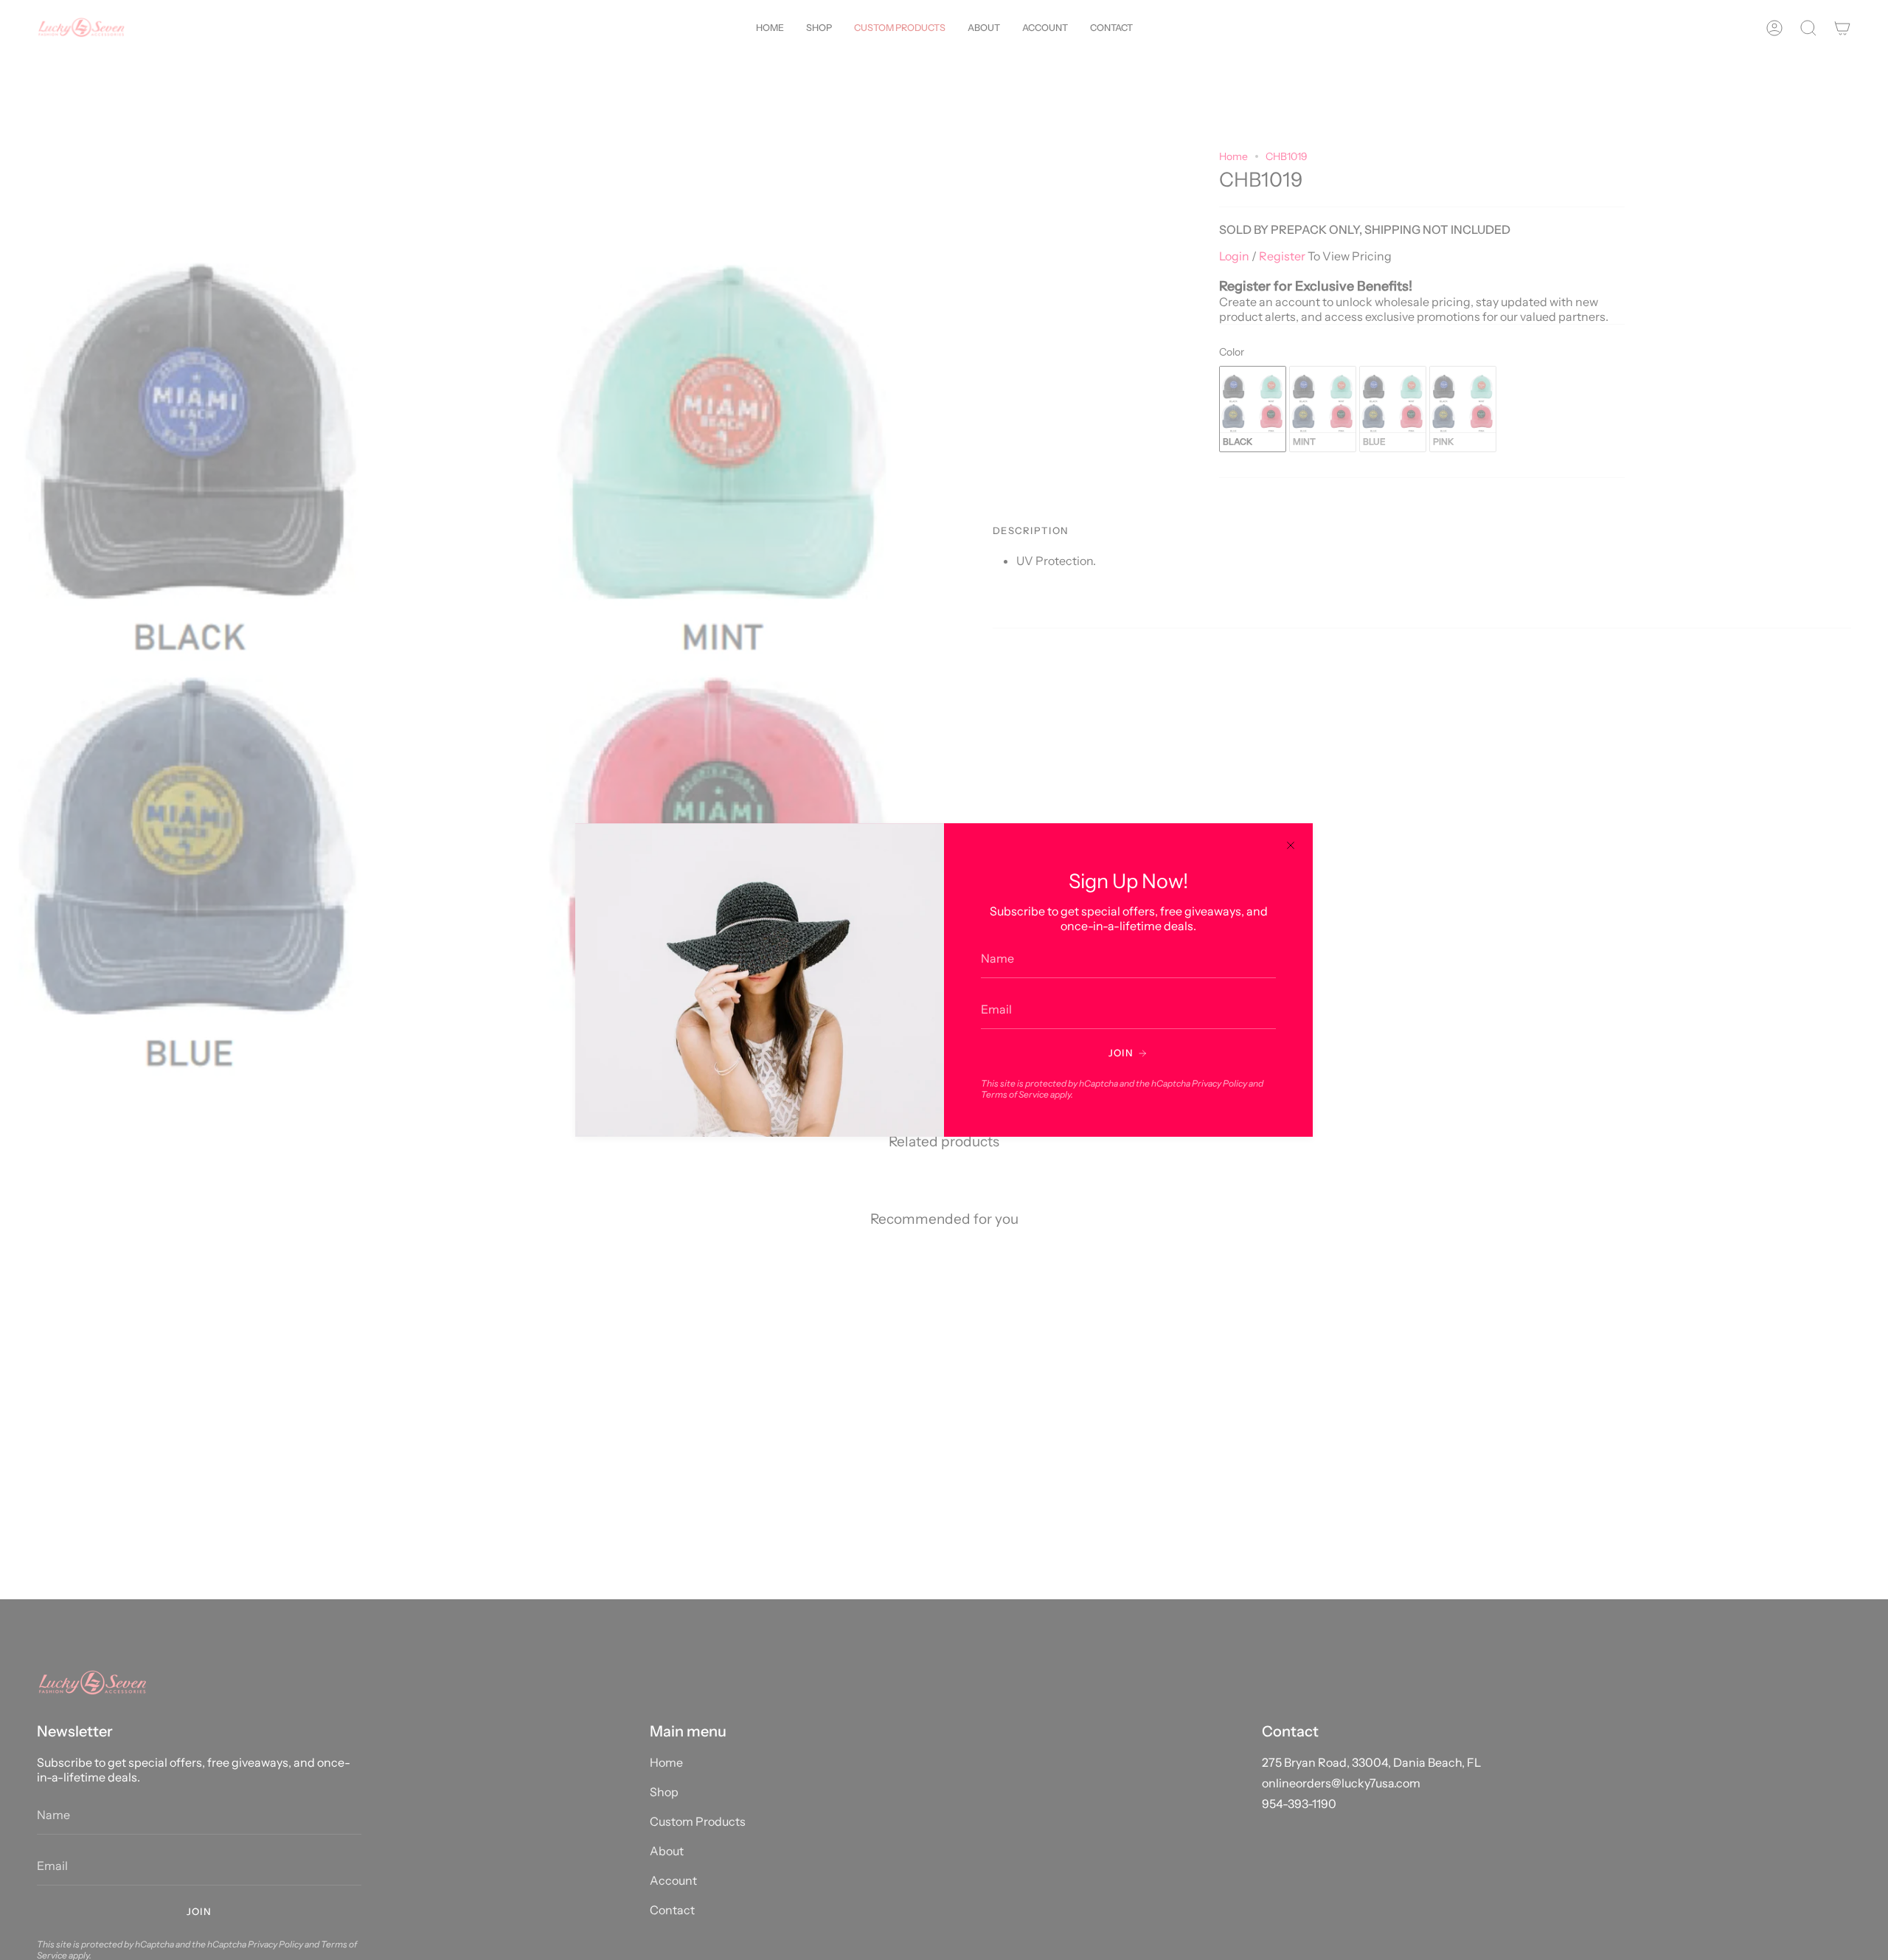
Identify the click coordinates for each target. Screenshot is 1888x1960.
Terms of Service (1015, 1094)
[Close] (1291, 845)
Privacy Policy (1219, 1083)
